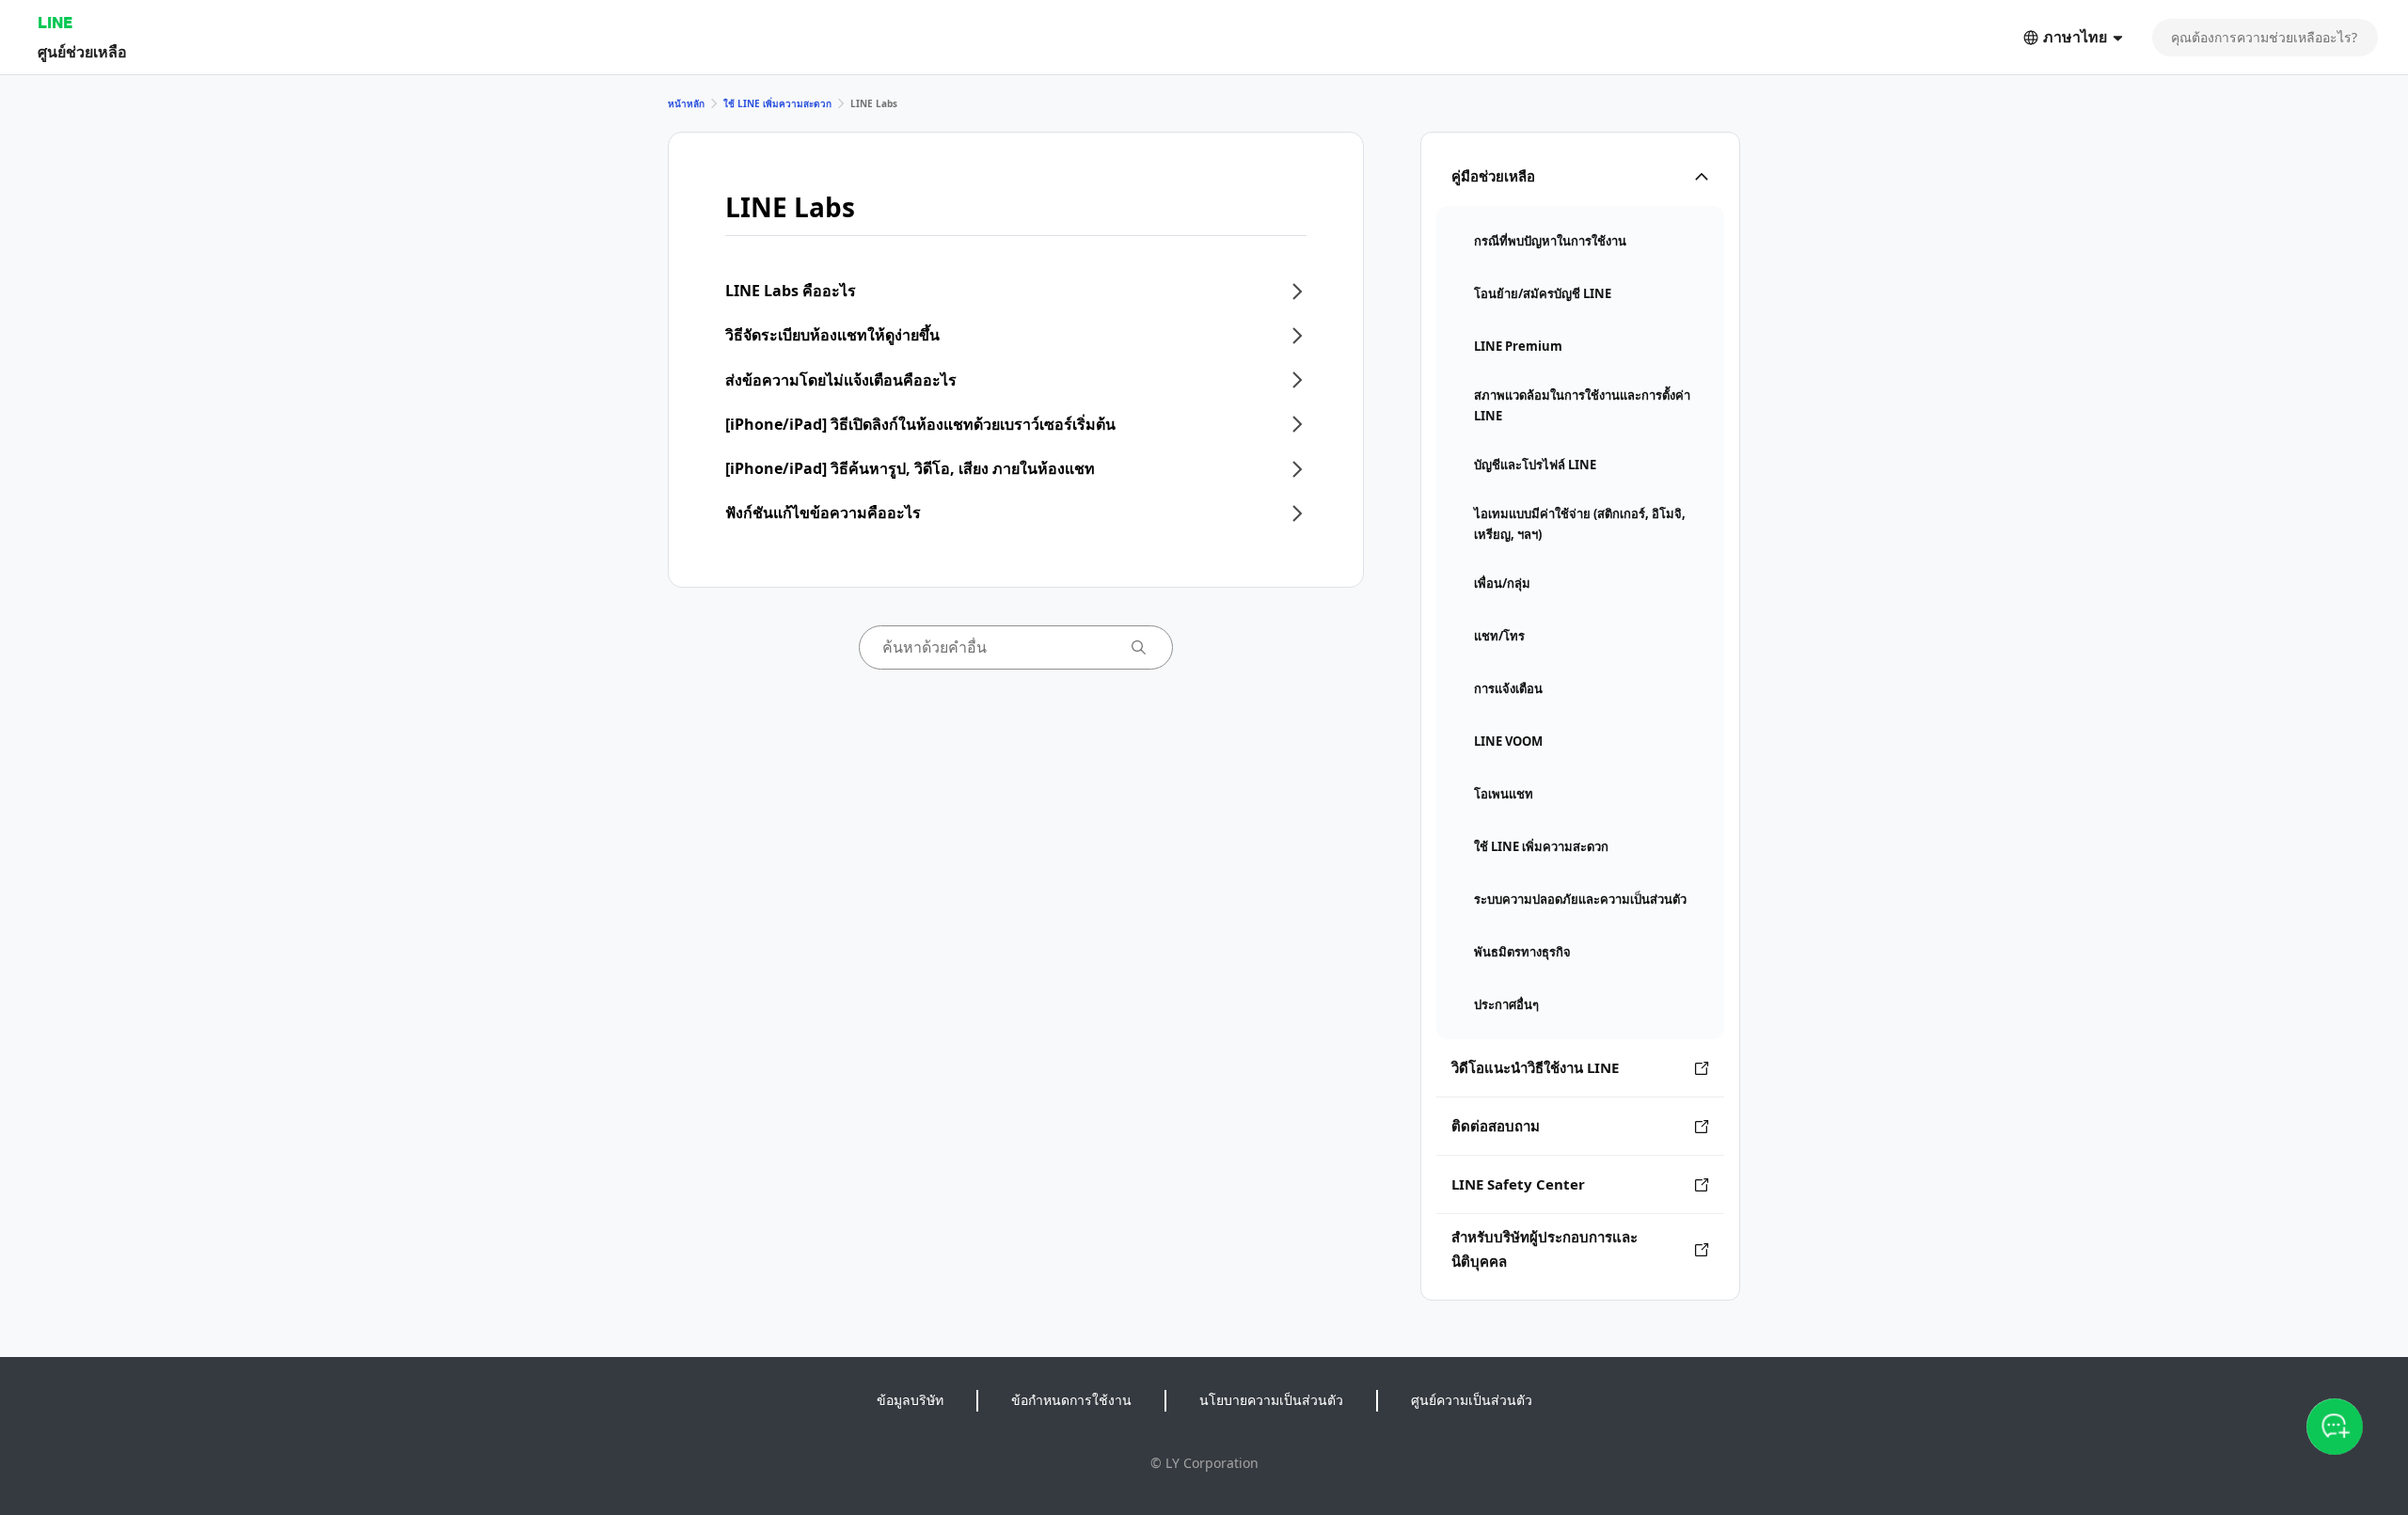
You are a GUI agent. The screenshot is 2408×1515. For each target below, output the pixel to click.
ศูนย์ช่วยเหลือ (82, 51)
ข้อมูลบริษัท (910, 1400)
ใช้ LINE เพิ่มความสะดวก (777, 103)
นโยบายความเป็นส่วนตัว (1271, 1400)
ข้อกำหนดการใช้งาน (1071, 1400)
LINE (55, 22)
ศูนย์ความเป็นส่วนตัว (1472, 1400)
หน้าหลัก (686, 103)
